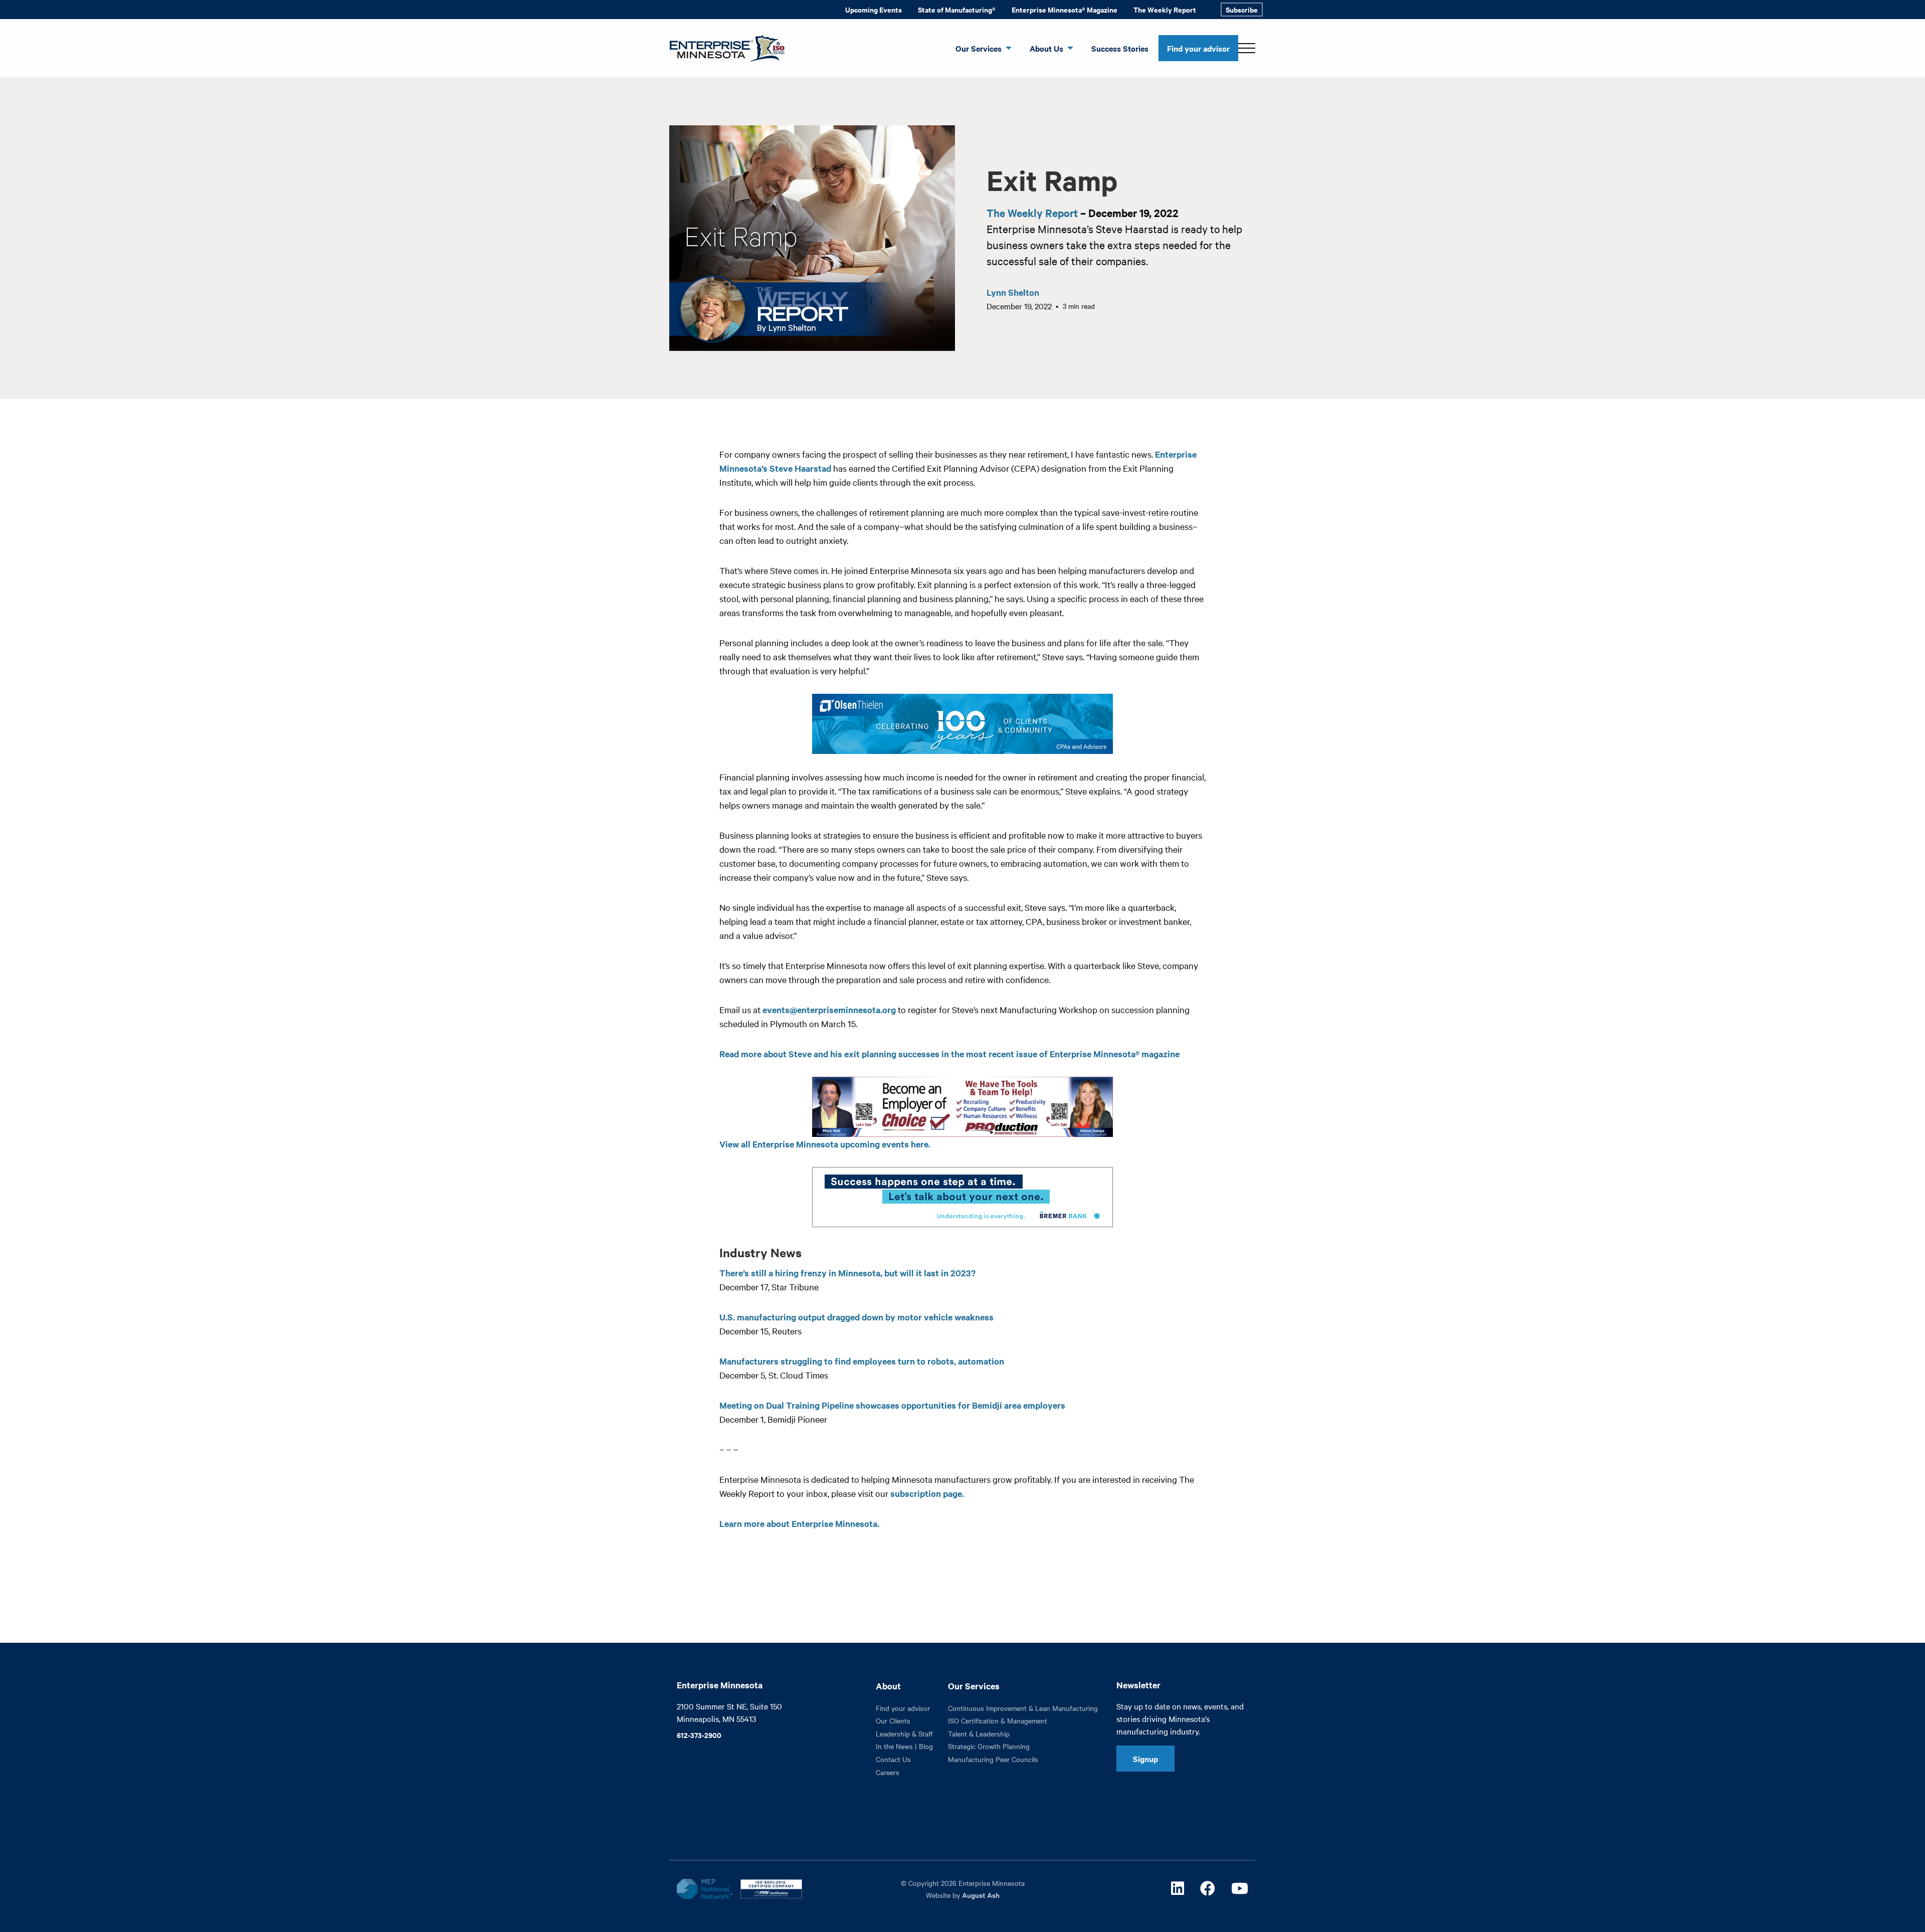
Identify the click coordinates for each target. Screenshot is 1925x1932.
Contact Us (893, 1759)
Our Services (979, 48)
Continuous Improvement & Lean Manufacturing (1023, 1708)
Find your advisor (1198, 48)
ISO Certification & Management (998, 1720)
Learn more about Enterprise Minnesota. (799, 1523)
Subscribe (1242, 9)
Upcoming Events (874, 9)
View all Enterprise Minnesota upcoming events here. (825, 1144)
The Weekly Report (1165, 9)
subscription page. (927, 1493)
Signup (1145, 1759)
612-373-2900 (699, 1735)
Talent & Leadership (979, 1733)
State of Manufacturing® (957, 9)
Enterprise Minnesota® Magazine (1065, 9)
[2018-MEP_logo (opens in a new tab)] (704, 1889)
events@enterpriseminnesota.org (829, 1010)
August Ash (981, 1895)
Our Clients (893, 1720)
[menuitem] (874, 10)
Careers (888, 1772)
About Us (1046, 48)
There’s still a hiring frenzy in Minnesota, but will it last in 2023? (847, 1273)
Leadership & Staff (904, 1733)
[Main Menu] (1247, 48)
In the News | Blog (904, 1746)
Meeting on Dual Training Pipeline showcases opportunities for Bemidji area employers (892, 1405)
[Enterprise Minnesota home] (723, 47)
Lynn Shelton (1013, 292)
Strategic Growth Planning (989, 1746)
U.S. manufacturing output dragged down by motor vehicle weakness (856, 1317)
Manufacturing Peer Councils (993, 1759)
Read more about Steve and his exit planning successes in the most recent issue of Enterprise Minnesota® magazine (949, 1054)
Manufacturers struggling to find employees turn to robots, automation (862, 1361)
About (888, 1686)
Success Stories (1120, 48)
